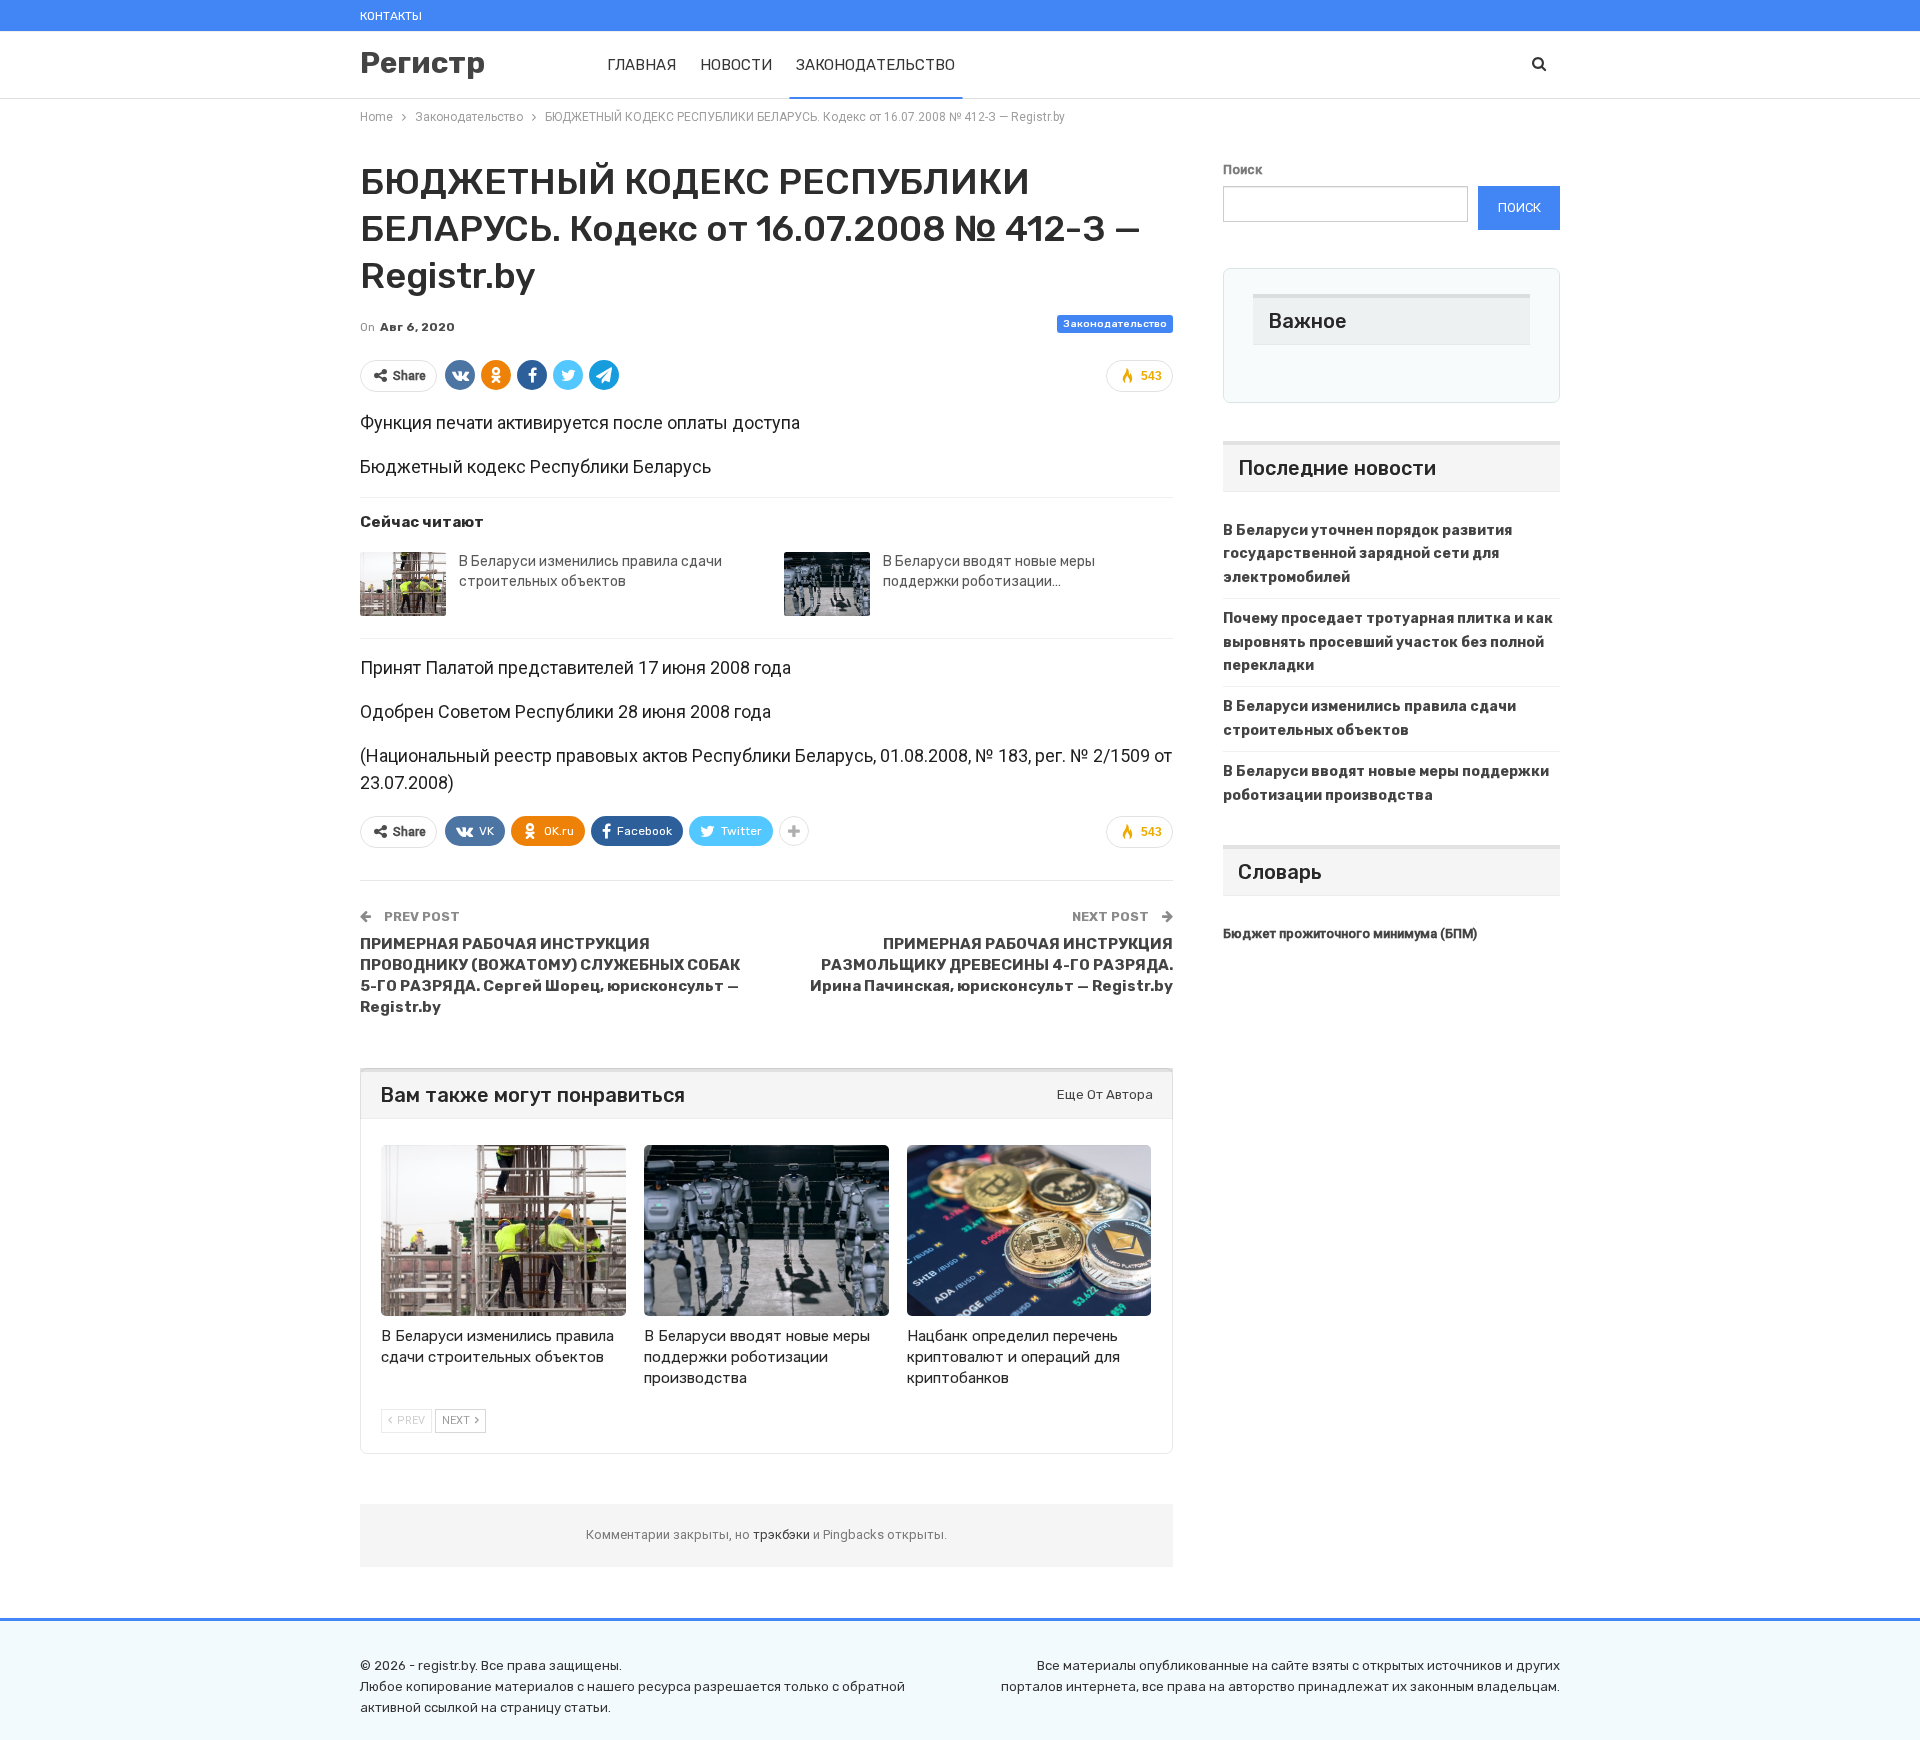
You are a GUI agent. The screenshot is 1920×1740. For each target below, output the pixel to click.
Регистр (422, 63)
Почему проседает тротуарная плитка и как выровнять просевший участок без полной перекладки (1388, 642)
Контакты (391, 16)
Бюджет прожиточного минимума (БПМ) (1350, 933)
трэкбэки (783, 1534)
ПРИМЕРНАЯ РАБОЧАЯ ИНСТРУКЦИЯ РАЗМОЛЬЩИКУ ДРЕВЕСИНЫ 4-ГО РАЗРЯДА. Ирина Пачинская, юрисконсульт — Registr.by (991, 965)
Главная (641, 65)
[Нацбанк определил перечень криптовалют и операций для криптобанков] (1029, 1230)
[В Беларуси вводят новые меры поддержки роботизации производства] (827, 584)
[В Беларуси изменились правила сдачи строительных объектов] (403, 584)
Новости (736, 65)
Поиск (1242, 169)
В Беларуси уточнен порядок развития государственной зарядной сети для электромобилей (1367, 554)
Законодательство (875, 65)
